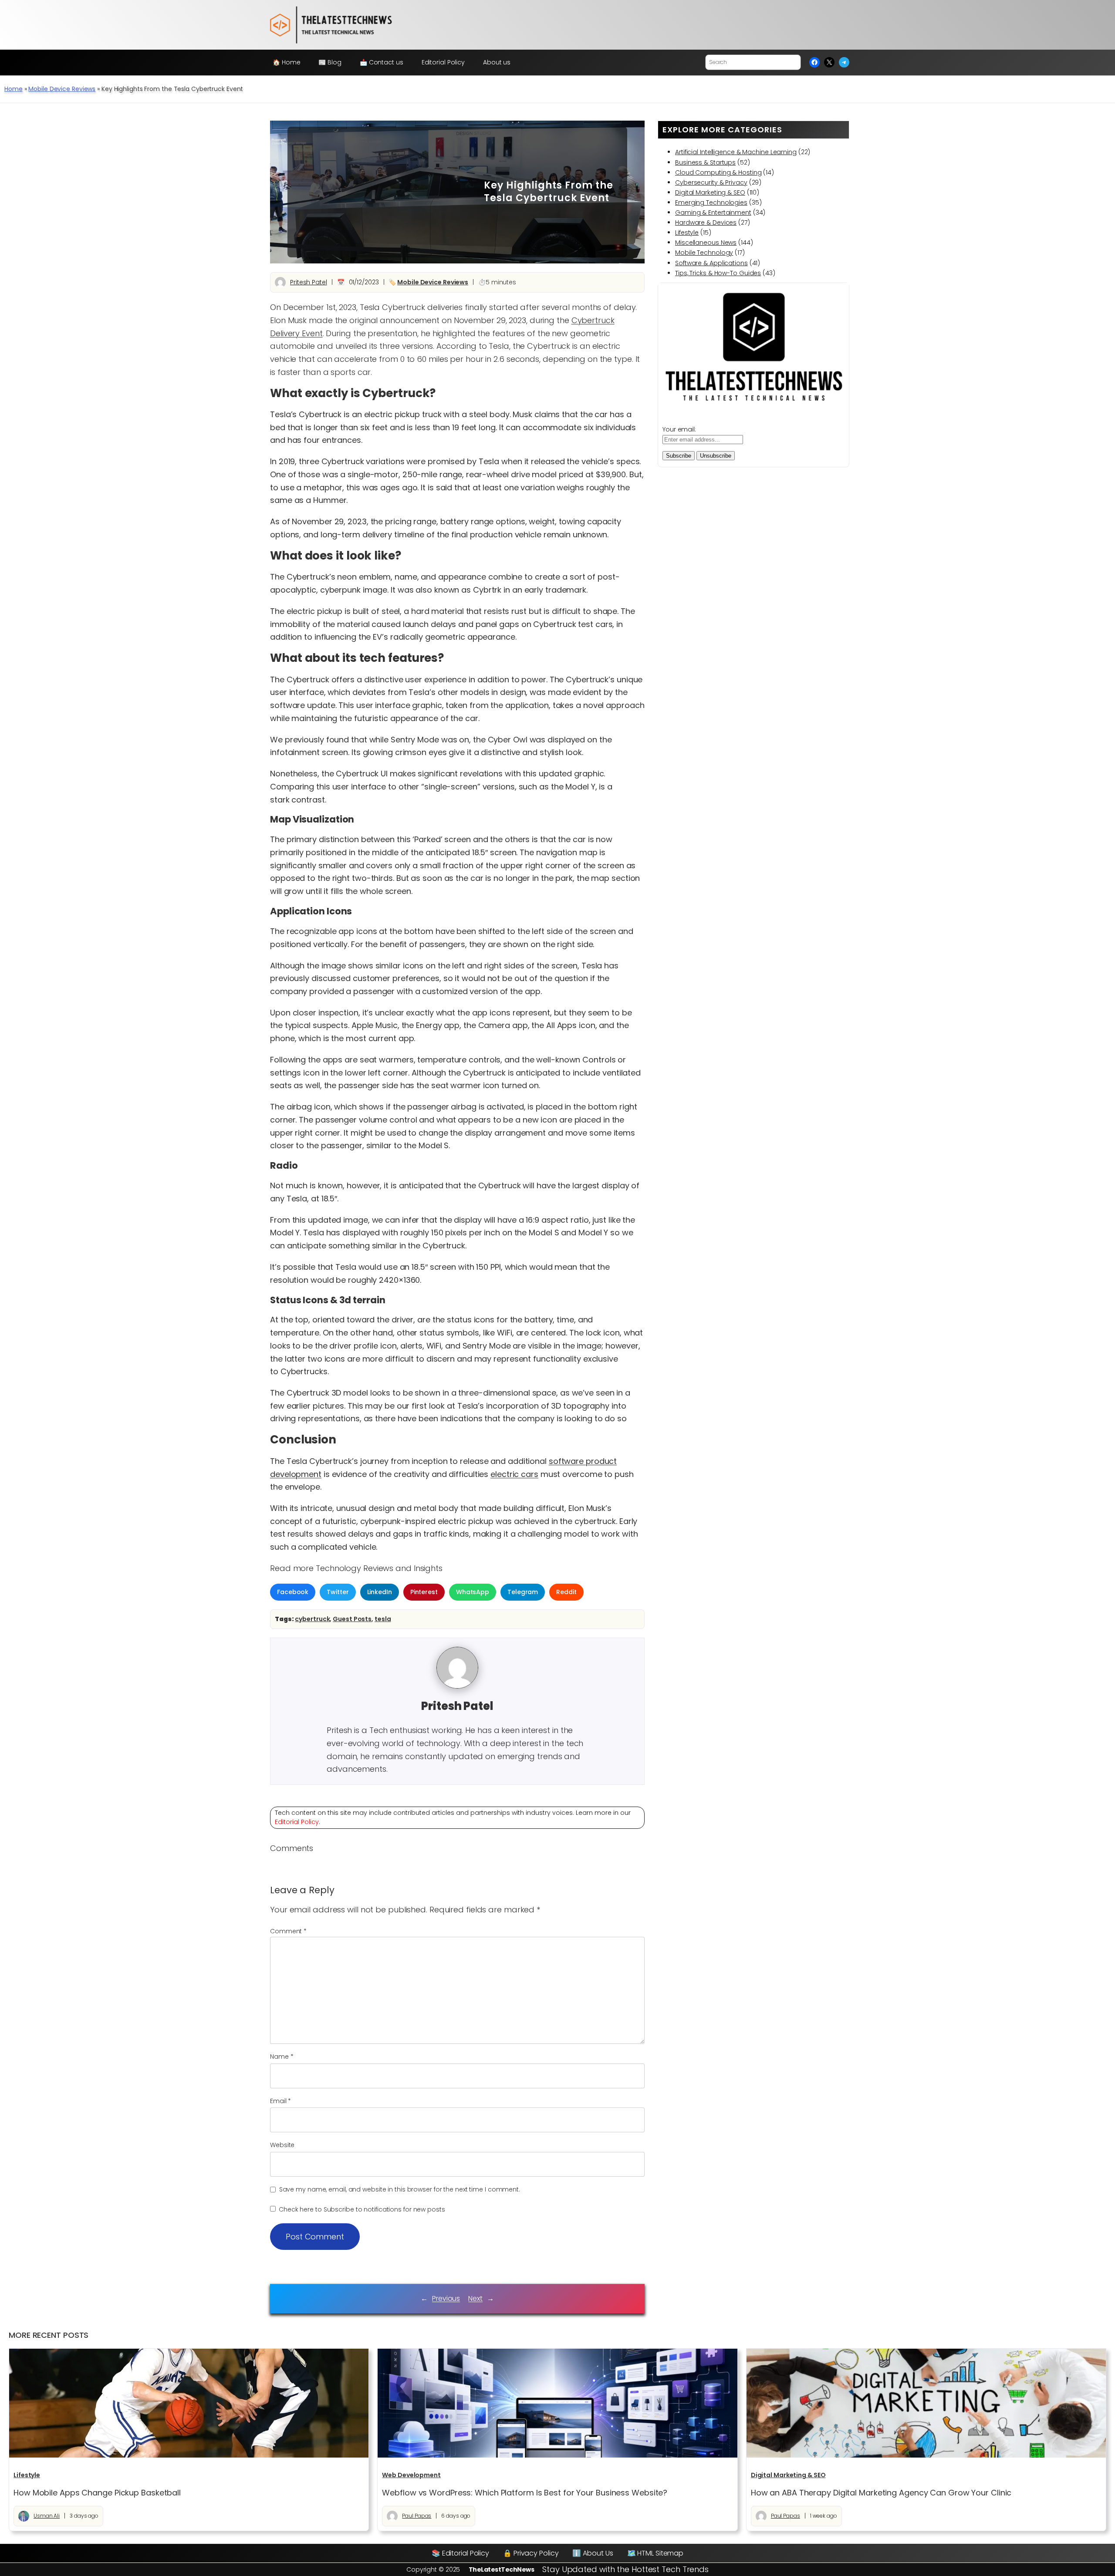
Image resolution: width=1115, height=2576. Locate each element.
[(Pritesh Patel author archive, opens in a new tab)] (457, 1686)
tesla (383, 1619)
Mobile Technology (704, 253)
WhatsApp (473, 1592)
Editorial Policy (297, 1822)
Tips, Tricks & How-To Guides (718, 273)
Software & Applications (711, 263)
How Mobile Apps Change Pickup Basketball (97, 2493)
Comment (288, 1931)
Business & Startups (705, 162)
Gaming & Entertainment (713, 212)
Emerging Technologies (711, 202)
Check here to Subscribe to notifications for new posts (361, 2209)
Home (14, 89)
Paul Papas (417, 2516)
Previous (446, 2298)
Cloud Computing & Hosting (718, 172)
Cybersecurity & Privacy (711, 182)
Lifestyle (687, 233)
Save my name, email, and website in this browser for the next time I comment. (400, 2189)
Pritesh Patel (309, 282)
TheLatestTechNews (502, 2569)
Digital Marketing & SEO (710, 192)
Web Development (411, 2475)
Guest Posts (352, 1619)
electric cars (514, 1474)
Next (475, 2298)
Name (282, 2057)
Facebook (293, 1592)
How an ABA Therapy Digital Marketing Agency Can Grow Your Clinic (881, 2493)
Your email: (679, 429)
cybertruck (312, 1619)
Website (282, 2145)
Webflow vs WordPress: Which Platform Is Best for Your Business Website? (525, 2493)
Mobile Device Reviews (62, 89)
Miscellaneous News (706, 243)
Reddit (566, 1592)
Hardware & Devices (706, 223)
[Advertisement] (379, 192)
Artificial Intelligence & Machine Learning (736, 152)
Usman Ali (47, 2516)
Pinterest (424, 1592)
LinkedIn (380, 1592)
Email (280, 2101)
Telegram (523, 1592)
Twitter (338, 1592)
